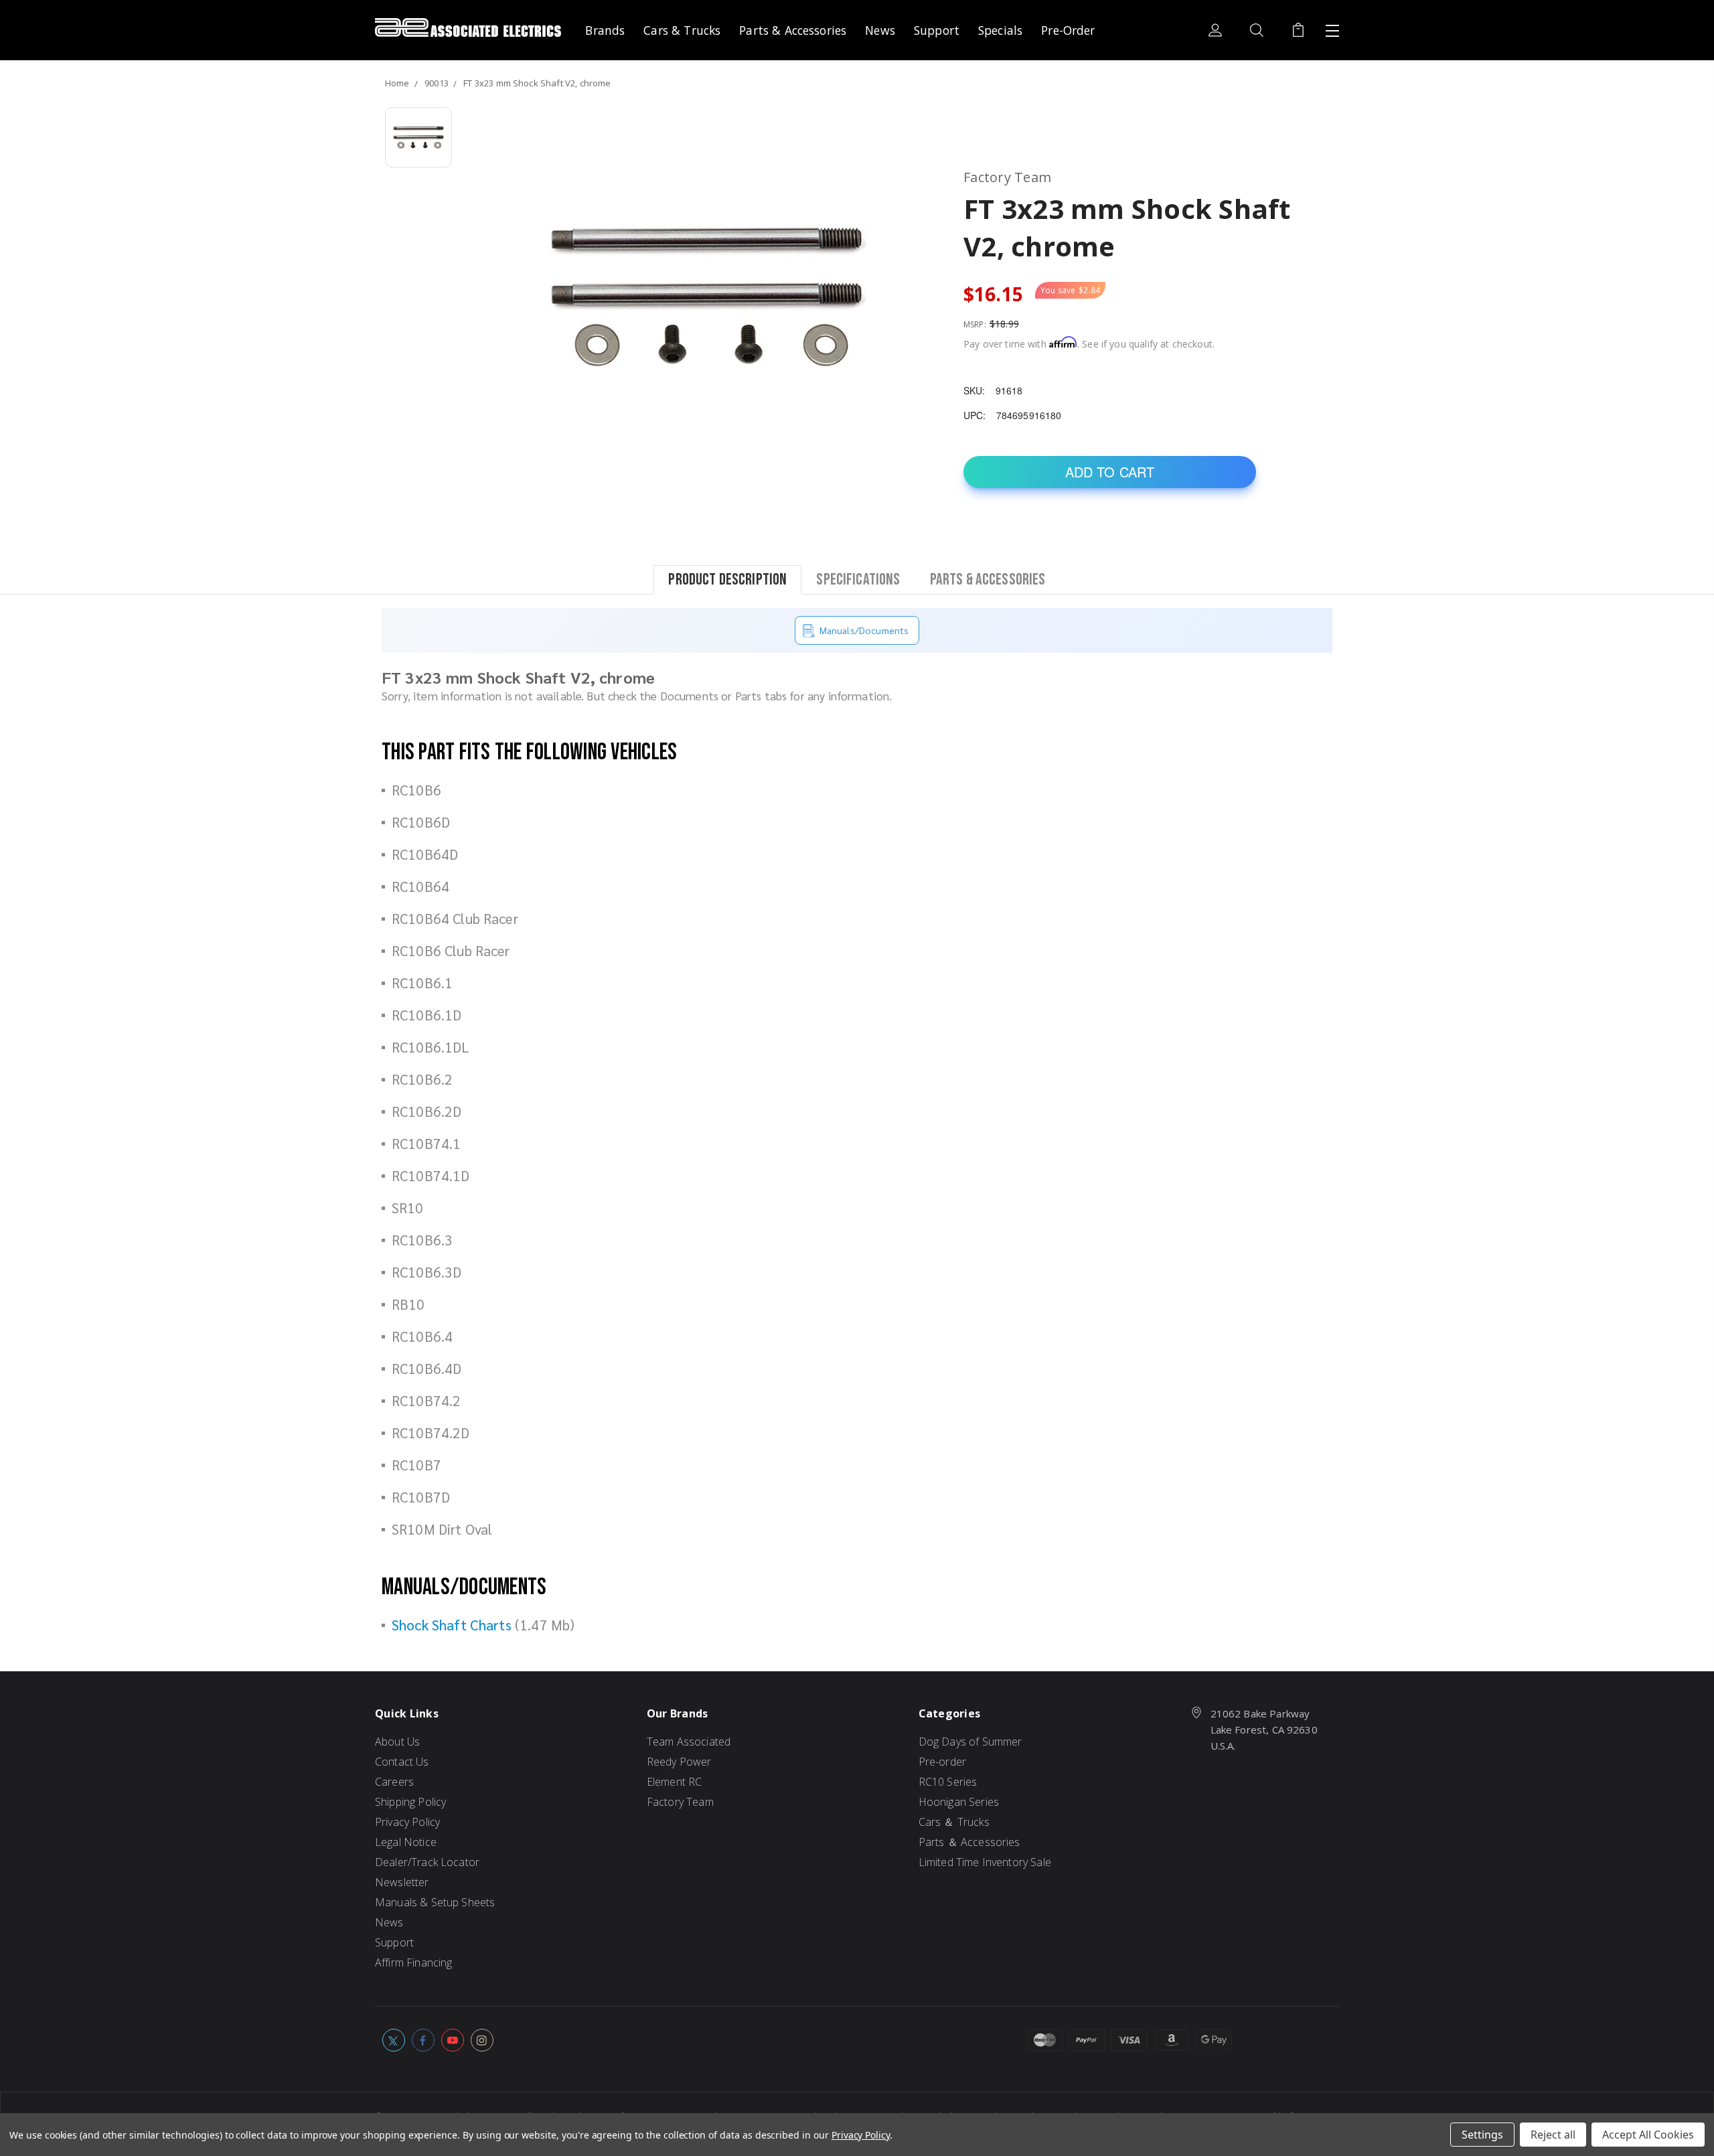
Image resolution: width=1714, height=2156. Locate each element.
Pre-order (942, 1762)
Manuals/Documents (864, 630)
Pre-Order (1068, 30)
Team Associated (689, 1742)
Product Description (727, 579)
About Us (397, 1742)
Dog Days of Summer (970, 1742)
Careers (394, 1782)
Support (937, 30)
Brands (605, 30)
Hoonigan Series (959, 1802)
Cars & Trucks (682, 30)
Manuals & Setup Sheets (435, 1902)
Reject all (1553, 2135)
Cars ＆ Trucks (954, 1822)
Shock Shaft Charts (452, 1625)
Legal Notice (406, 1842)
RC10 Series (948, 1782)
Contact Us (402, 1762)
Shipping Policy (410, 1802)
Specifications (858, 579)
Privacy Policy (407, 1822)
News (880, 30)
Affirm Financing (413, 1962)
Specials (1000, 30)
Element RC (675, 1782)
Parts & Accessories (793, 30)
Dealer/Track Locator (427, 1862)
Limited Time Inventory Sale (985, 1862)
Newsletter (402, 1882)
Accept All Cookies (1648, 2135)
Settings (1482, 2135)
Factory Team (680, 1802)
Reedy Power (679, 1762)
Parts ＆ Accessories (969, 1842)
